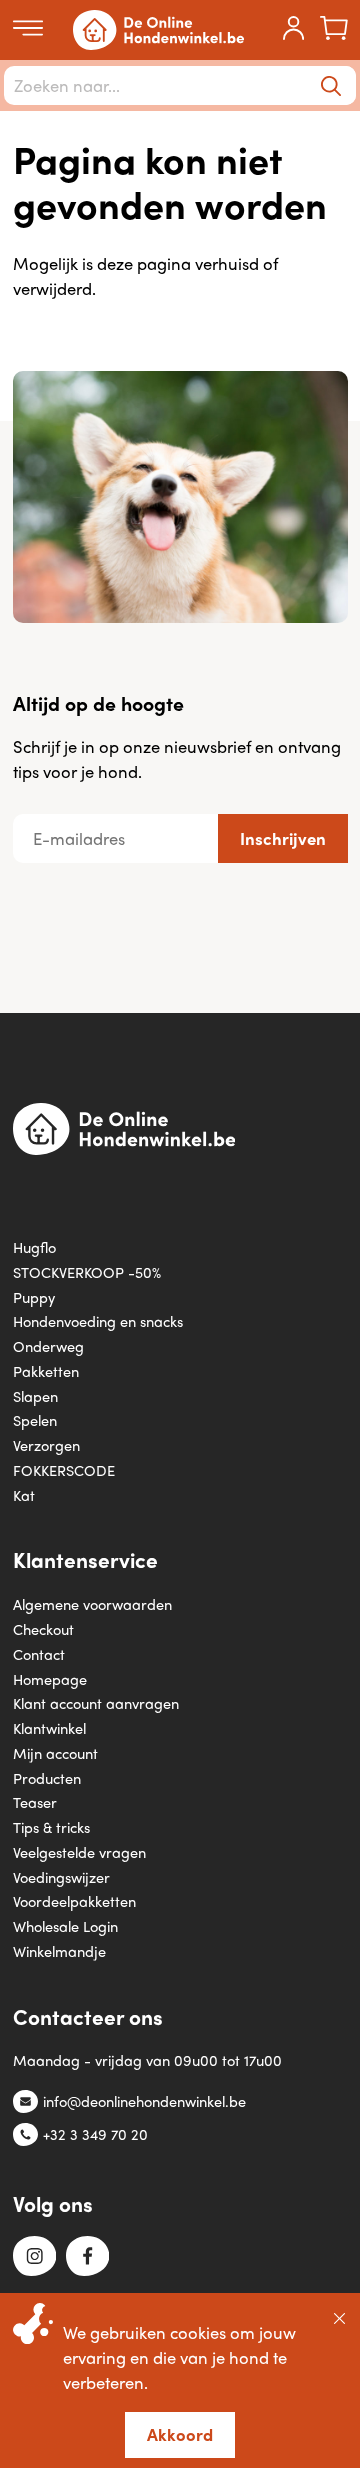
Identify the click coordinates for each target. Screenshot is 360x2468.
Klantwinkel (49, 1727)
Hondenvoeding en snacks (98, 1320)
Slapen (35, 1395)
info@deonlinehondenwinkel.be (144, 2100)
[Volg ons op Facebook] (87, 2257)
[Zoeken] (331, 85)
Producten (47, 1777)
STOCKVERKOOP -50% (87, 1271)
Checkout (43, 1628)
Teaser (35, 1801)
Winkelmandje (59, 1950)
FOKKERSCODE (64, 1469)
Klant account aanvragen (96, 1702)
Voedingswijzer (61, 1876)
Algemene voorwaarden (92, 1603)
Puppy (34, 1296)
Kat (24, 1494)
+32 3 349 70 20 (95, 2133)
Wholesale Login (65, 1925)
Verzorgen (46, 1444)
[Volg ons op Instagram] (34, 2257)
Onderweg (48, 1345)
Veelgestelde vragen (79, 1851)
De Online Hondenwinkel (158, 30)
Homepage (50, 1678)
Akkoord (180, 2434)
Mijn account (55, 1752)
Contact (39, 1653)
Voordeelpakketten (74, 1900)
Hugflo (34, 1246)
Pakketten (46, 1370)
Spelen (35, 1419)
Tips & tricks (51, 1826)
